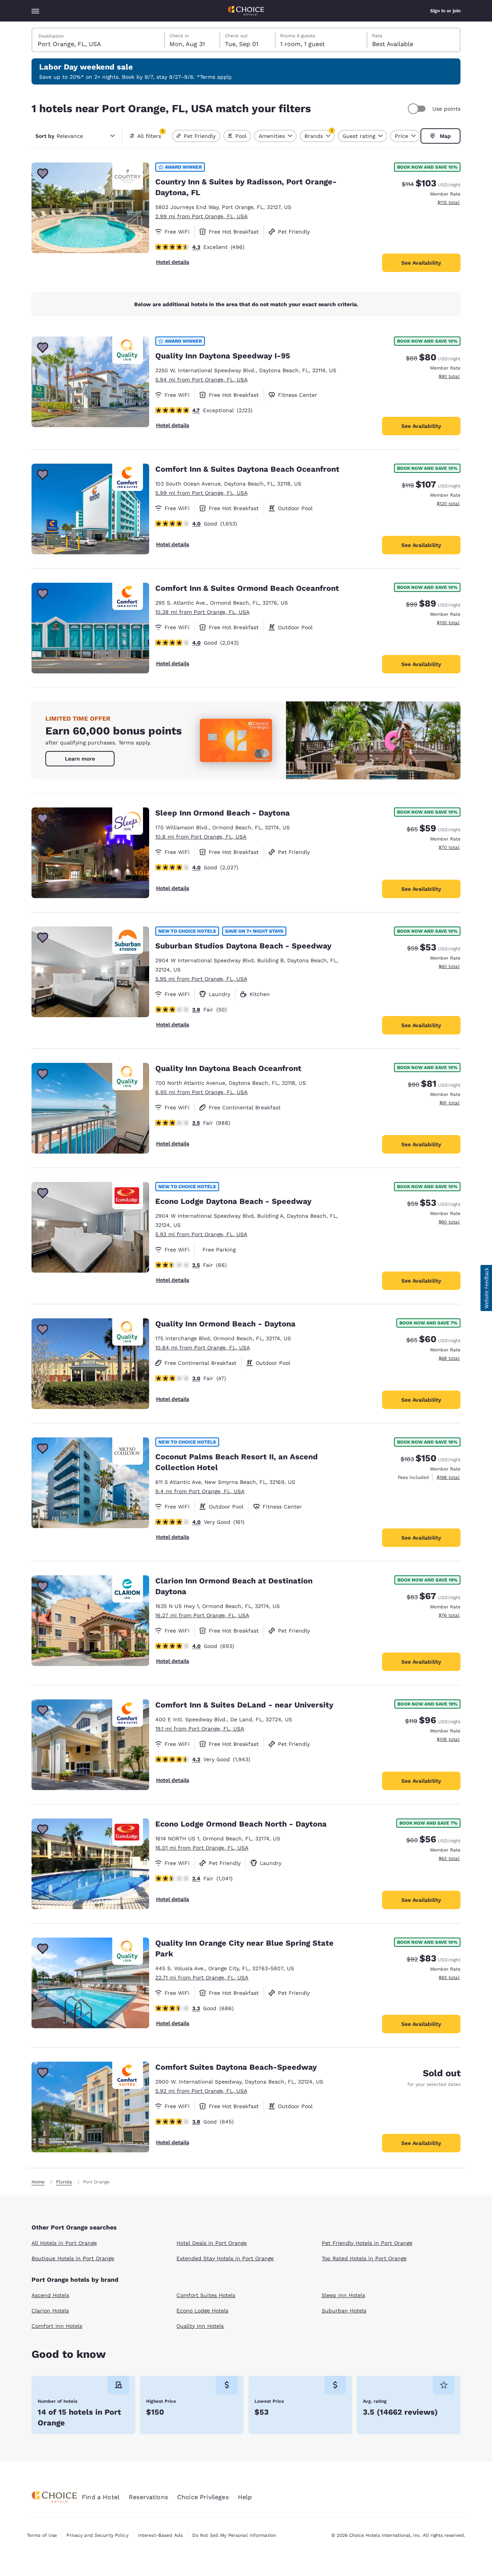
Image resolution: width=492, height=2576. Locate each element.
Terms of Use (42, 2535)
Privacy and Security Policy (97, 2535)
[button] (486, 1288)
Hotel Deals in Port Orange (212, 2243)
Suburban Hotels (344, 2311)
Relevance (59, 136)
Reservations (148, 2497)
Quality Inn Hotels (200, 2326)
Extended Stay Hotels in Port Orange (225, 2258)
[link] (80, 759)
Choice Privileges (203, 2497)
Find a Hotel (101, 2497)
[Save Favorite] (43, 174)
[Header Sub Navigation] (35, 11)
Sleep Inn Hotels (343, 2295)
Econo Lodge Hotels (202, 2311)
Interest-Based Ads (160, 2535)
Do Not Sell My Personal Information (234, 2535)
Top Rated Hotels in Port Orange (364, 2258)
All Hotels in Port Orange (64, 2243)
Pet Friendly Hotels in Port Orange (367, 2243)
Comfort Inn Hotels (57, 2326)
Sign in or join (445, 11)
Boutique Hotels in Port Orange (73, 2258)
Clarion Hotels (50, 2311)
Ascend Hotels (50, 2295)
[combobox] (99, 40)
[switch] (418, 109)
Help (245, 2497)
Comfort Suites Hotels (206, 2295)
